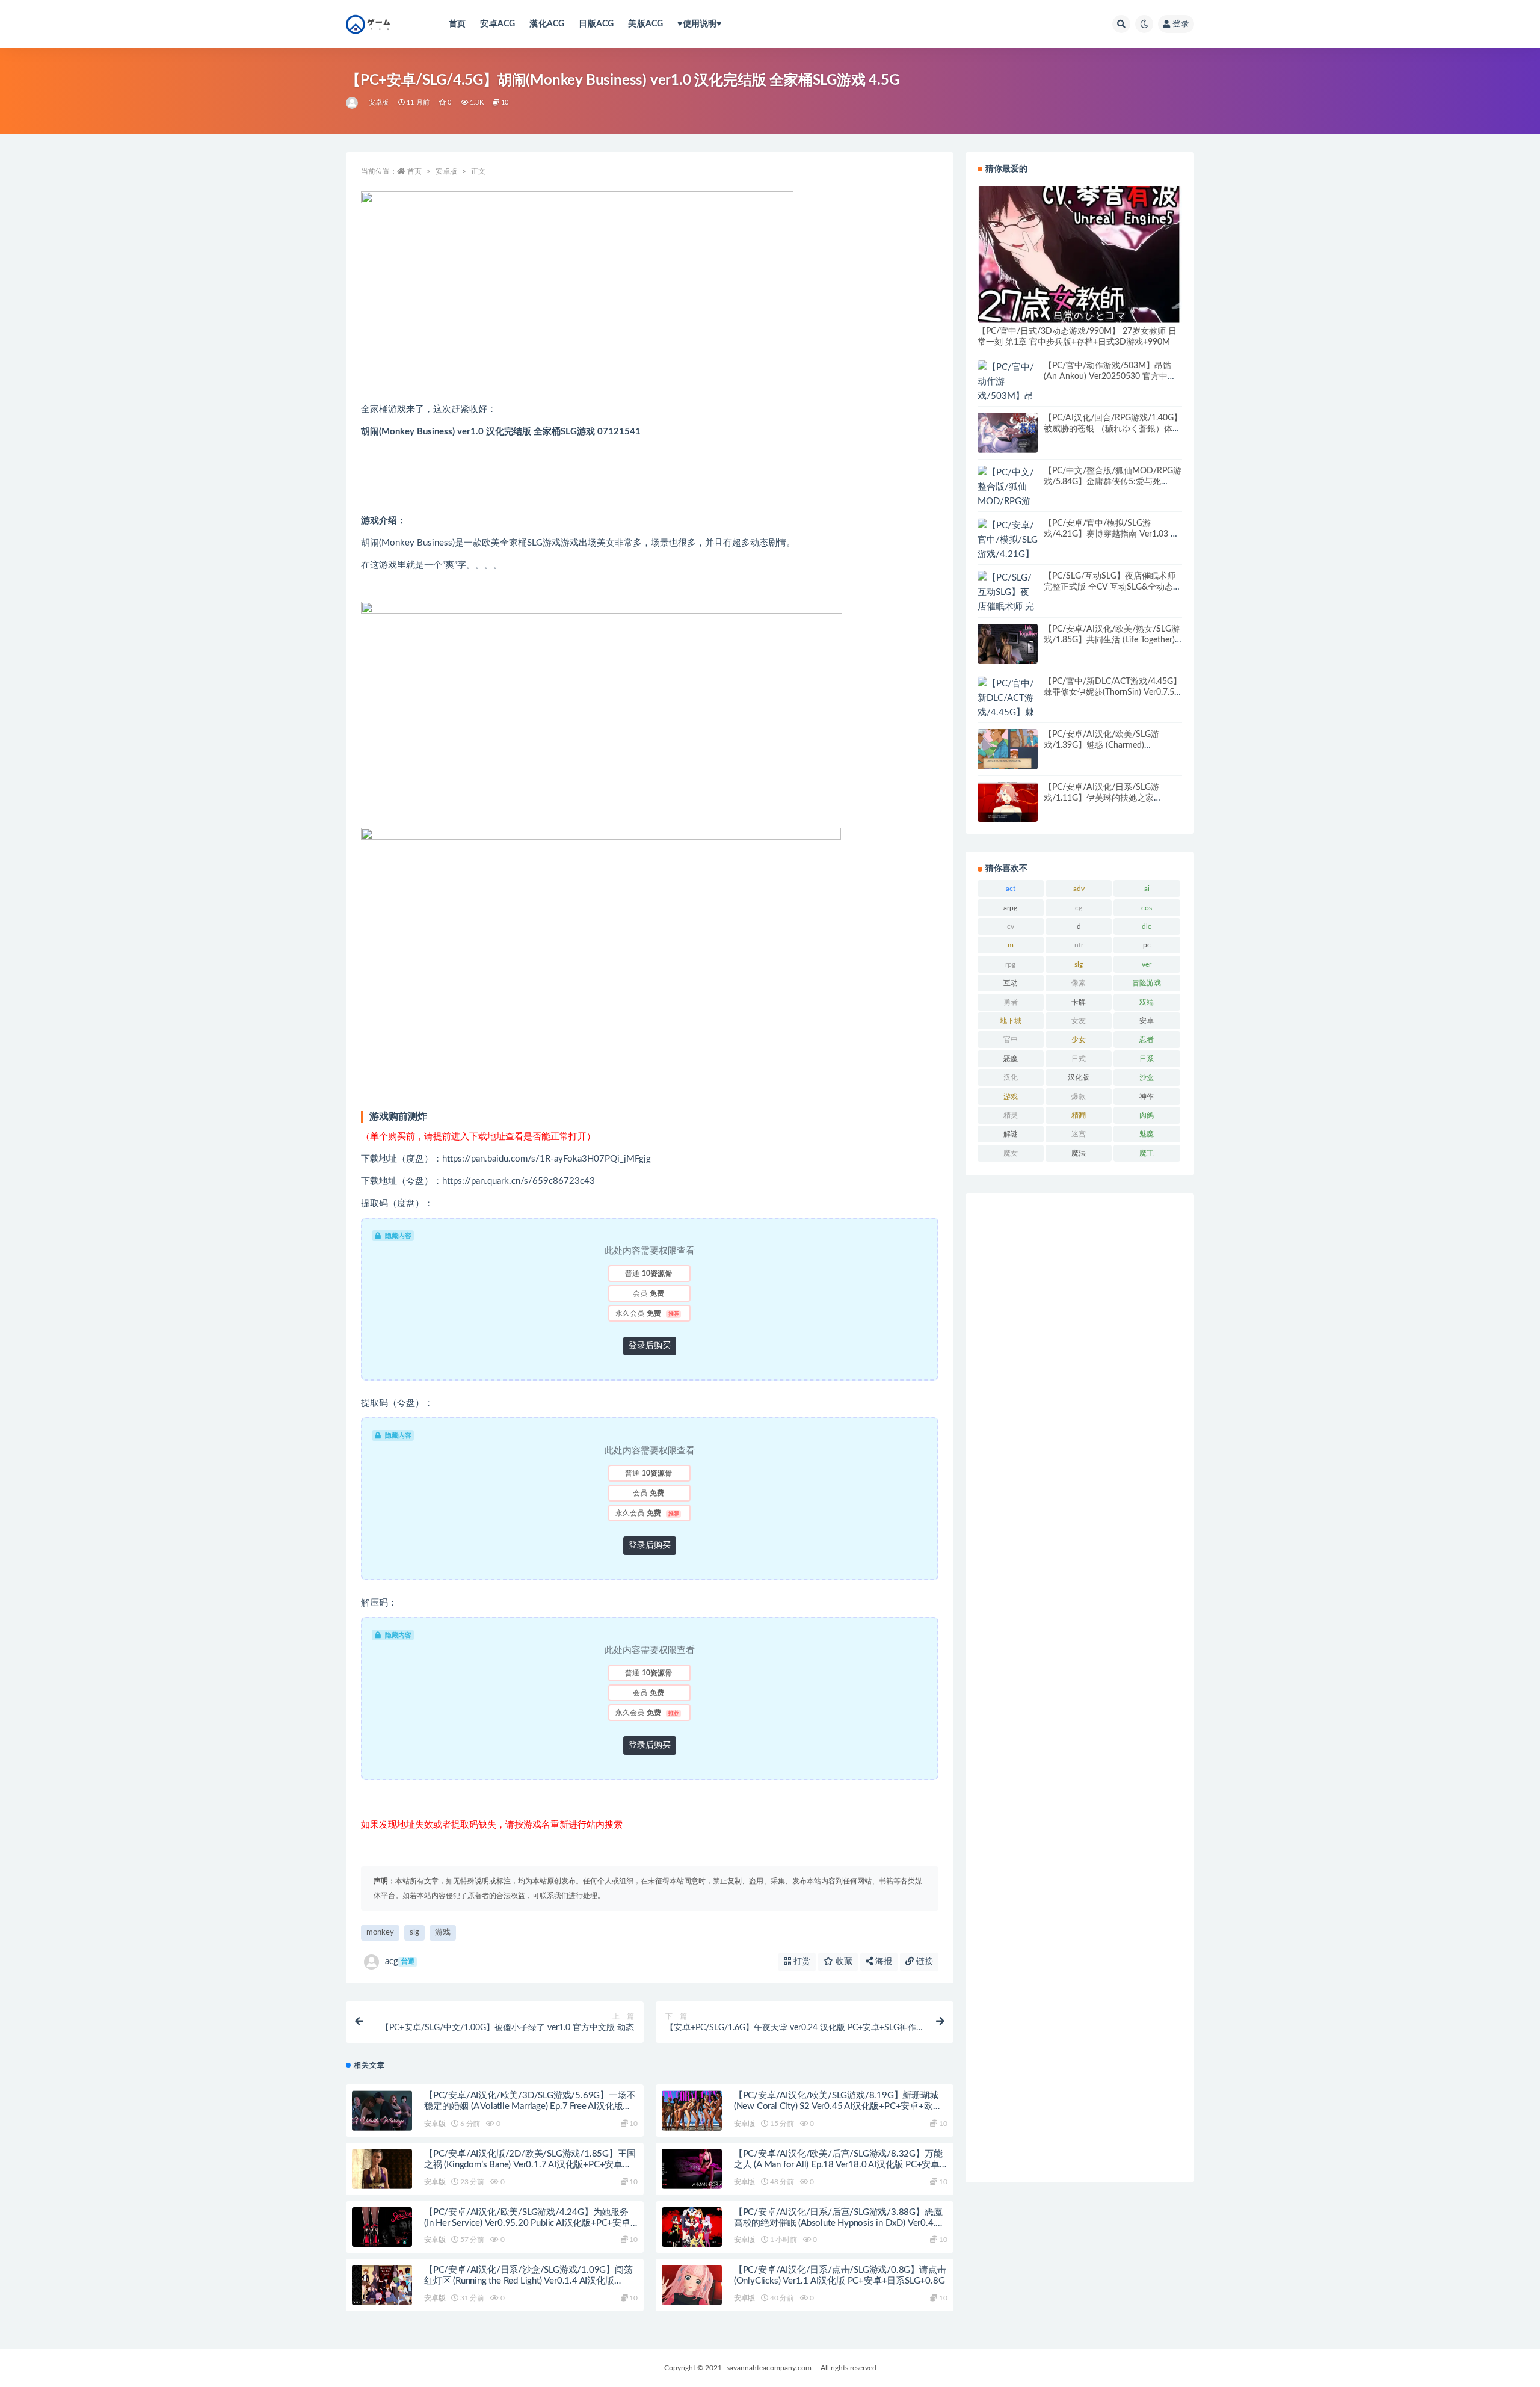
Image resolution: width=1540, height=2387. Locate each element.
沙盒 (1147, 1077)
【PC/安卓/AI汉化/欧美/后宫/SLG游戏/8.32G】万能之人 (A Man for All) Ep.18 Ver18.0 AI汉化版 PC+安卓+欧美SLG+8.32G (838, 2165)
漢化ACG (547, 24)
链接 (923, 1962)
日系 (1147, 1059)
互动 (1011, 983)
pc (1147, 945)
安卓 (1147, 1021)
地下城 (1011, 1021)
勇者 (1011, 1002)
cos (1147, 908)
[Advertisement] (1080, 1688)
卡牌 (1079, 1002)
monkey (380, 1933)
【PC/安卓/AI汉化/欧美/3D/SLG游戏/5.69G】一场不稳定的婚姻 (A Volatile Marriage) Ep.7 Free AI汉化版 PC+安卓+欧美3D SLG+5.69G (530, 2106)
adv (1079, 889)
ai (1147, 889)
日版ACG (596, 24)
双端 (1147, 1002)
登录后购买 (650, 1346)
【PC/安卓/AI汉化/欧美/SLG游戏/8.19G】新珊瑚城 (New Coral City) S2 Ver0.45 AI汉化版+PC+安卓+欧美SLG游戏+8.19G (838, 2106)
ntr (1079, 945)
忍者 (1147, 1039)
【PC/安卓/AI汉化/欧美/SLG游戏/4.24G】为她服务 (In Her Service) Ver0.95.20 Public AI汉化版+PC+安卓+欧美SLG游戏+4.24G (527, 2223)
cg (1079, 908)
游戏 (443, 1933)
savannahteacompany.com (769, 2368)
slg (414, 1933)
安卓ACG (497, 24)
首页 (457, 24)
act (1011, 889)
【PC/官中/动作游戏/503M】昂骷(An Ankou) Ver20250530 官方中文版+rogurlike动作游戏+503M (1110, 377)
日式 (1079, 1059)
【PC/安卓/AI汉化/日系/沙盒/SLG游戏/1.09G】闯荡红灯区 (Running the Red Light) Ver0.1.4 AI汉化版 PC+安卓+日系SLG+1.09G (528, 2281)
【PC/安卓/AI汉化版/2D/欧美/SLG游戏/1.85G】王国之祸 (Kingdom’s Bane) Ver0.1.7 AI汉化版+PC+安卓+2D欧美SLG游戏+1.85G (530, 2165)
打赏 (801, 1962)
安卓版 (379, 103)
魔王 (1147, 1153)
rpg (1010, 964)
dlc (1147, 926)
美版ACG (645, 24)
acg (400, 1961)
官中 (1011, 1039)
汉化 (1011, 1077)
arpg (1010, 908)
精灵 (1011, 1115)
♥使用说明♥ (699, 24)
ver (1147, 964)
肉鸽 (1147, 1115)
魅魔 (1147, 1134)
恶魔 (1011, 1059)
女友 (1079, 1021)
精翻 (1079, 1115)
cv (1011, 926)
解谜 (1011, 1134)
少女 (1079, 1039)
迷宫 (1079, 1134)
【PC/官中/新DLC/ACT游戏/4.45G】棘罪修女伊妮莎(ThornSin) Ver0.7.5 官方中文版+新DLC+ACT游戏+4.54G (1113, 692)
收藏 (843, 1962)
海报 (882, 1962)
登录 (1181, 24)
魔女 (1011, 1153)
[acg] (353, 103)
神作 (1147, 1097)
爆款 (1079, 1097)
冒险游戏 (1147, 983)
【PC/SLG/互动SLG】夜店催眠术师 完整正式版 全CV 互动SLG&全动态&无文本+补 (1111, 587)
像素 (1079, 983)
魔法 (1079, 1153)
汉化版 (1079, 1077)
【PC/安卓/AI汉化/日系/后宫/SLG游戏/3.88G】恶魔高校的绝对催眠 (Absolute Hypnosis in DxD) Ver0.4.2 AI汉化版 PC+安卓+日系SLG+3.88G (838, 2223)
